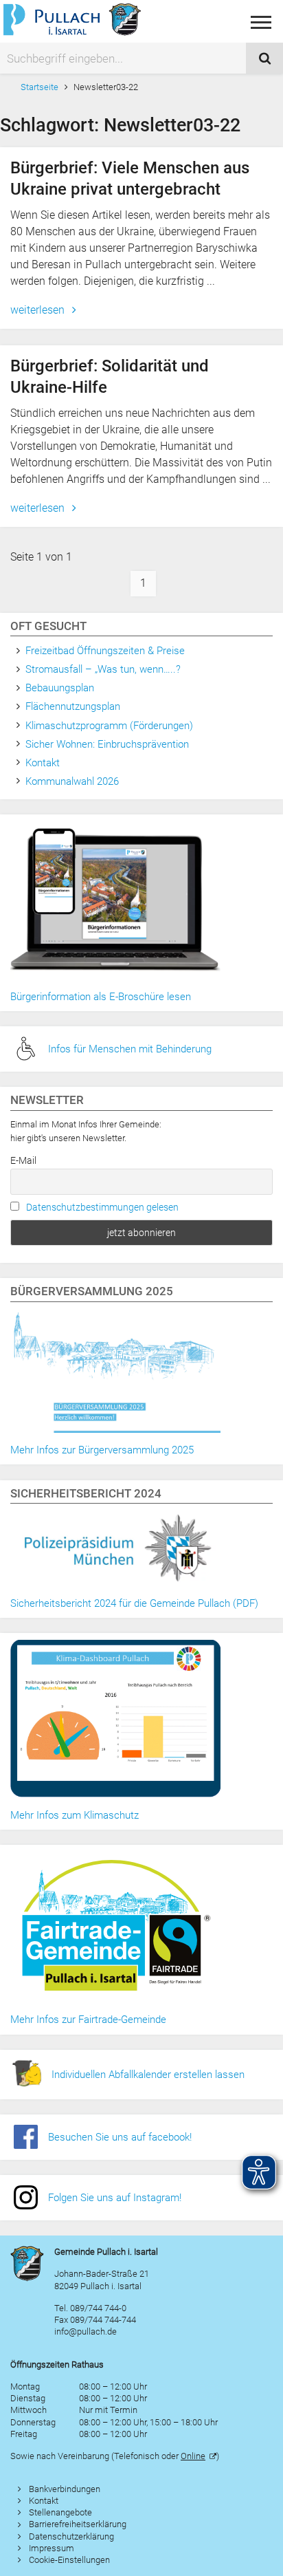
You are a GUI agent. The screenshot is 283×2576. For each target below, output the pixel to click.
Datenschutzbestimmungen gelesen (102, 1207)
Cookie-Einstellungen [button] (69, 2560)
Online (193, 2456)
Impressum (52, 2548)
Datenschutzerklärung (71, 2536)
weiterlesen (39, 310)
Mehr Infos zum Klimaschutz (75, 1815)
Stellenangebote (60, 2512)
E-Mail (23, 1160)
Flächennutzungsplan (73, 706)
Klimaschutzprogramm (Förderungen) (109, 726)
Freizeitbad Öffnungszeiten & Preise (105, 651)
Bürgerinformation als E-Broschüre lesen (101, 997)
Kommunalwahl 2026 (72, 781)
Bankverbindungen (65, 2489)
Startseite (39, 87)
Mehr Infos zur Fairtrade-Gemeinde (88, 2020)
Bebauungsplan (60, 688)
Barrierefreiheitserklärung (78, 2524)
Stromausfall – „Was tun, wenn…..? (103, 669)
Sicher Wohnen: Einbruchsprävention (107, 744)
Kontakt (43, 763)
